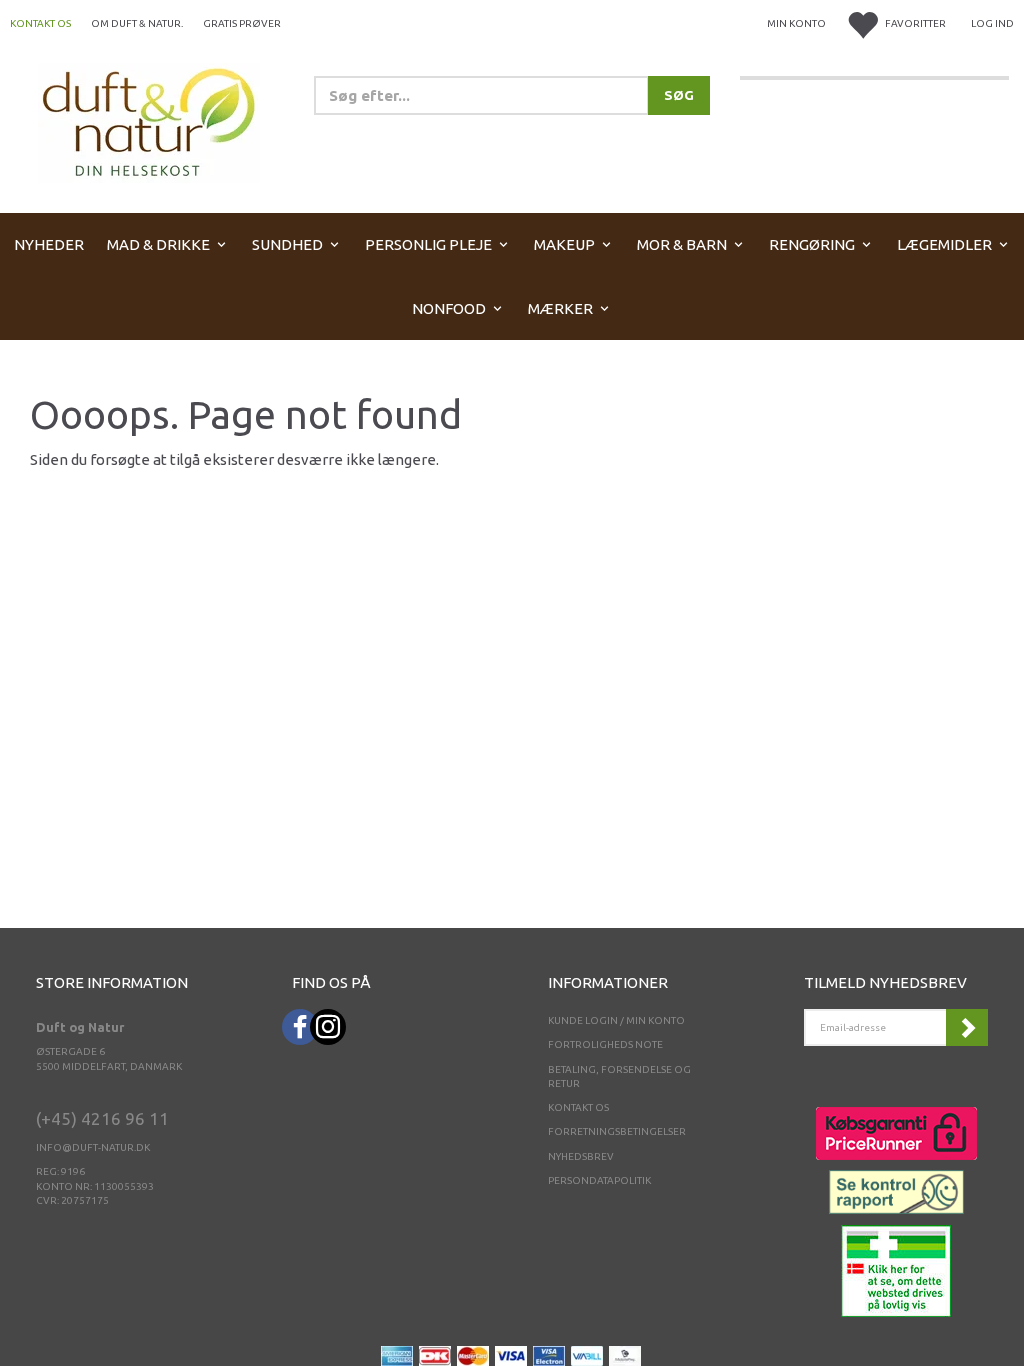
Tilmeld (967, 1027)
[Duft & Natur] (149, 121)
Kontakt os (40, 23)
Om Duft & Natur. (137, 23)
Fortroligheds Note (605, 1044)
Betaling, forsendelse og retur (619, 1076)
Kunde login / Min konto (616, 1020)
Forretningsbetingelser (617, 1131)
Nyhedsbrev (581, 1156)
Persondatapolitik (599, 1180)
